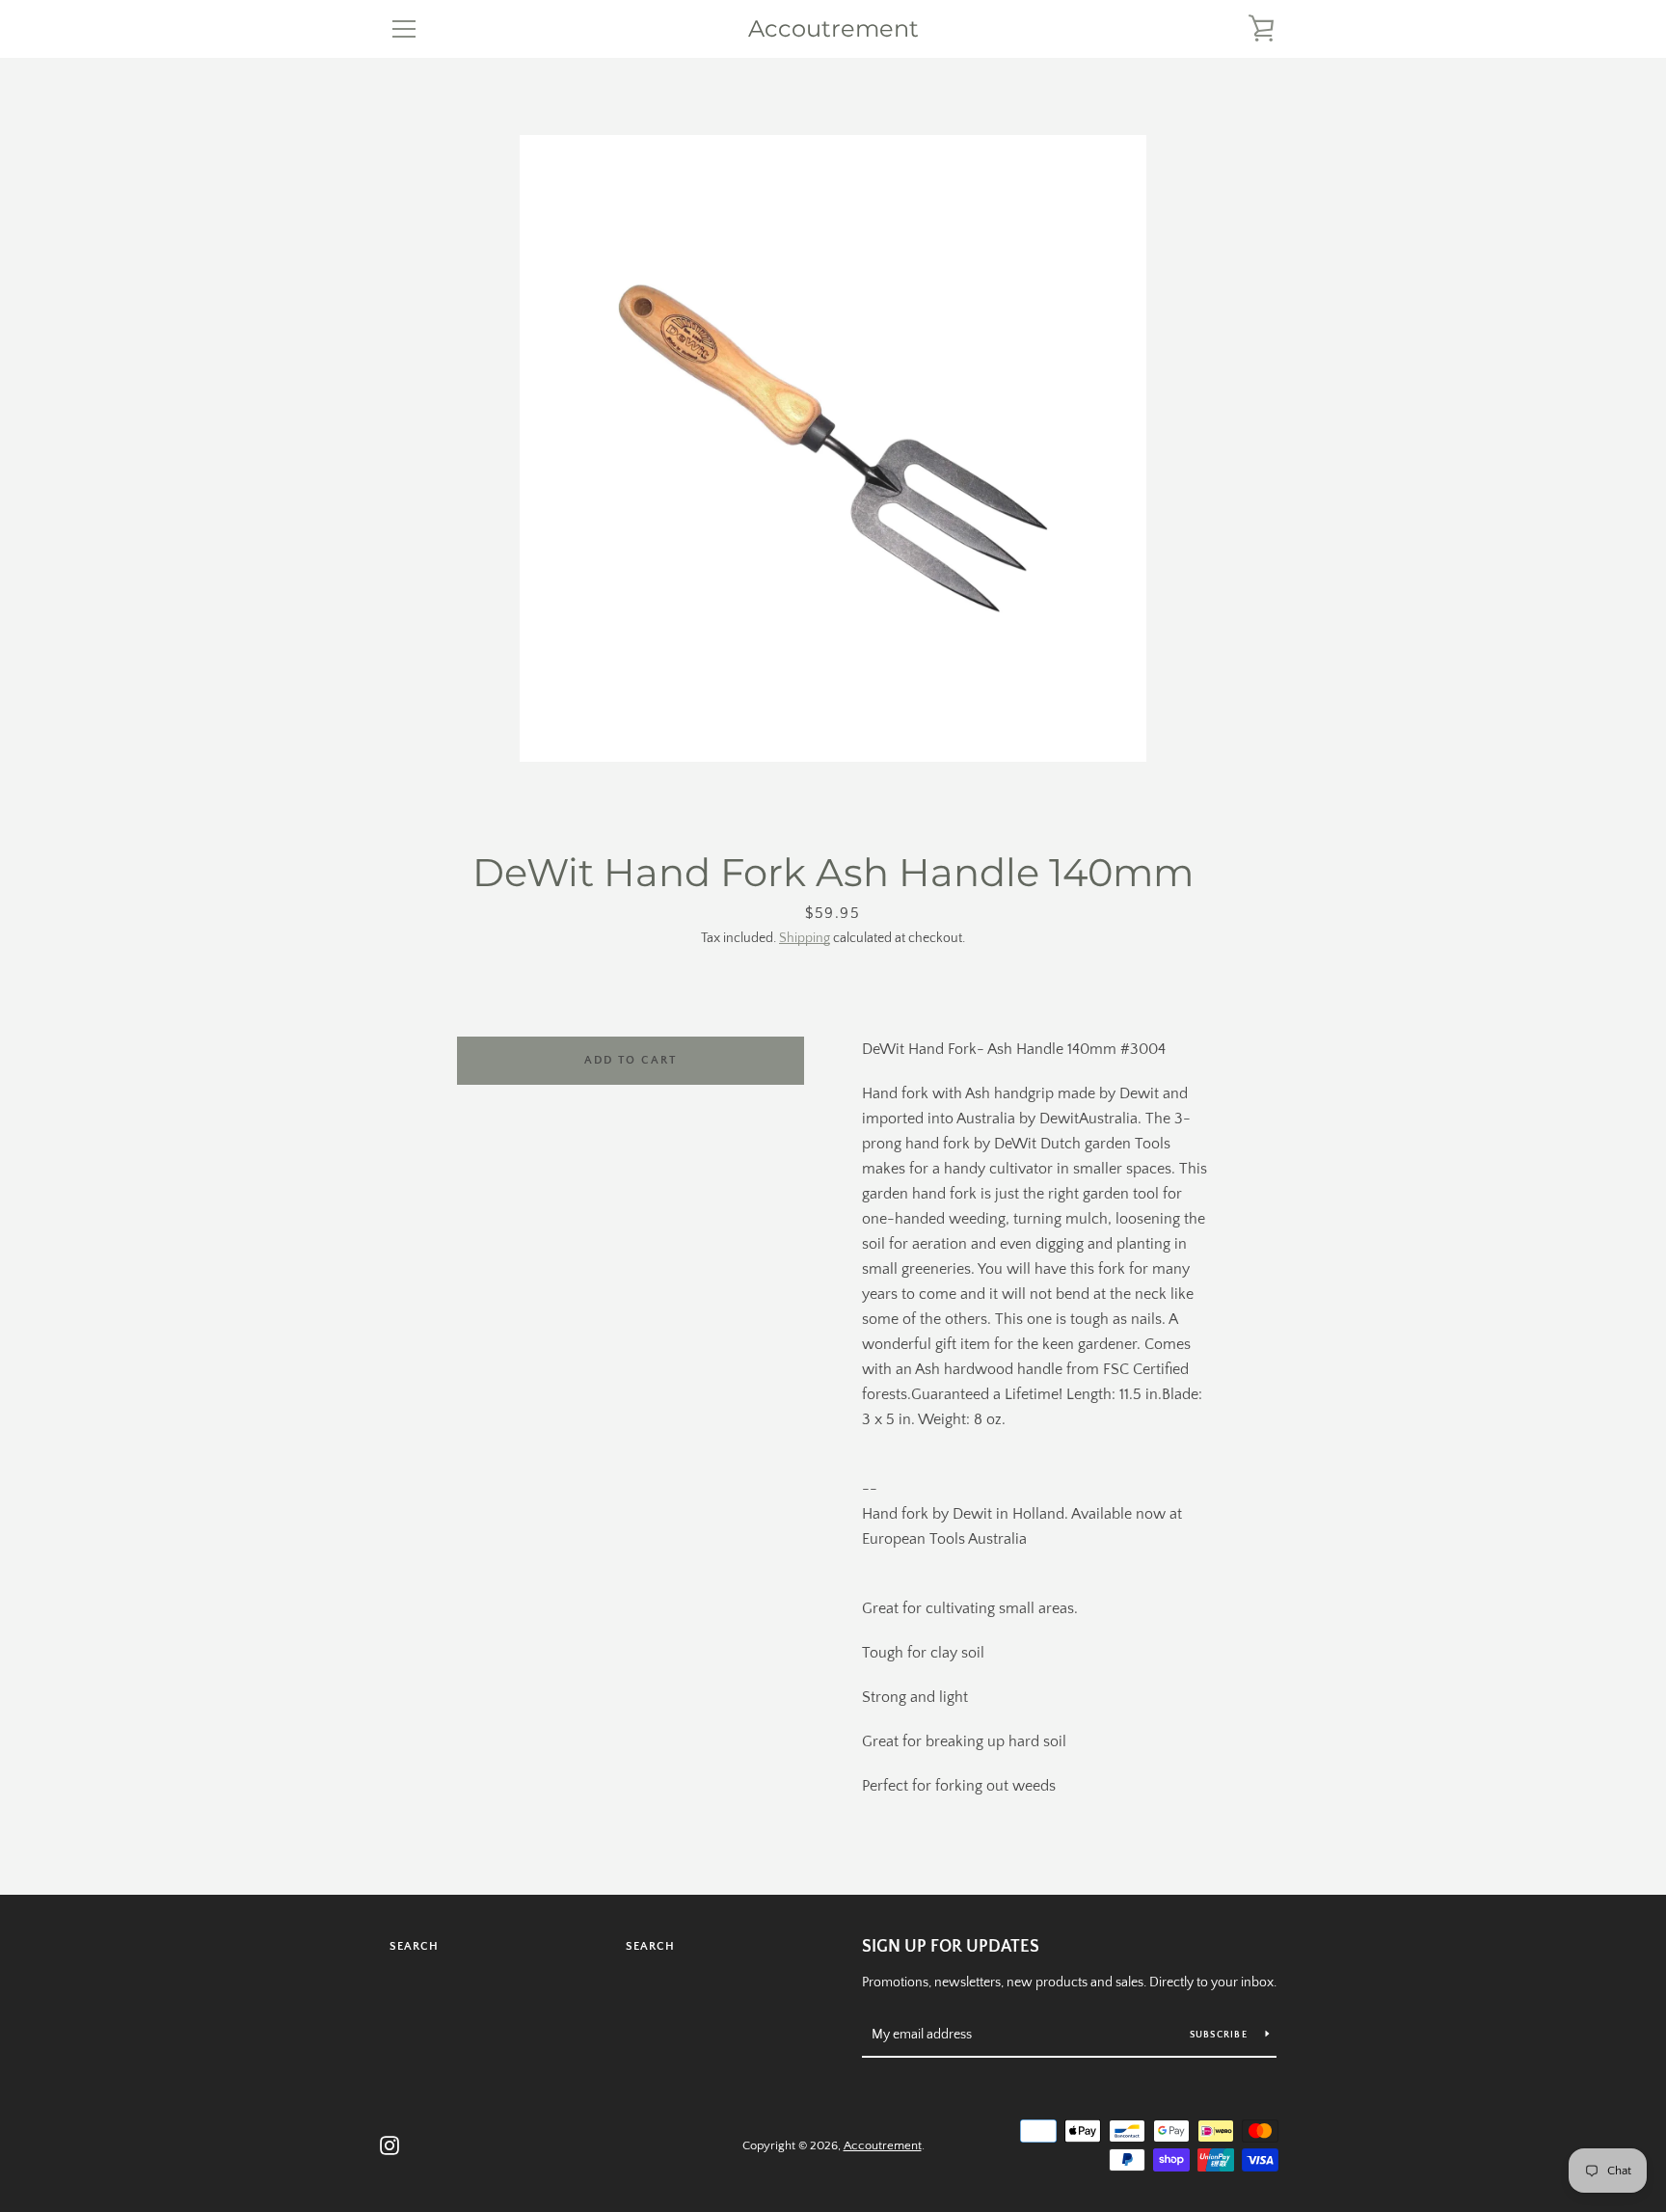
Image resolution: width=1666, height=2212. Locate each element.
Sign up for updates (951, 1947)
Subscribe (1221, 2035)
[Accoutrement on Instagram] (390, 2145)
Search (414, 1946)
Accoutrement (833, 29)
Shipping (805, 938)
